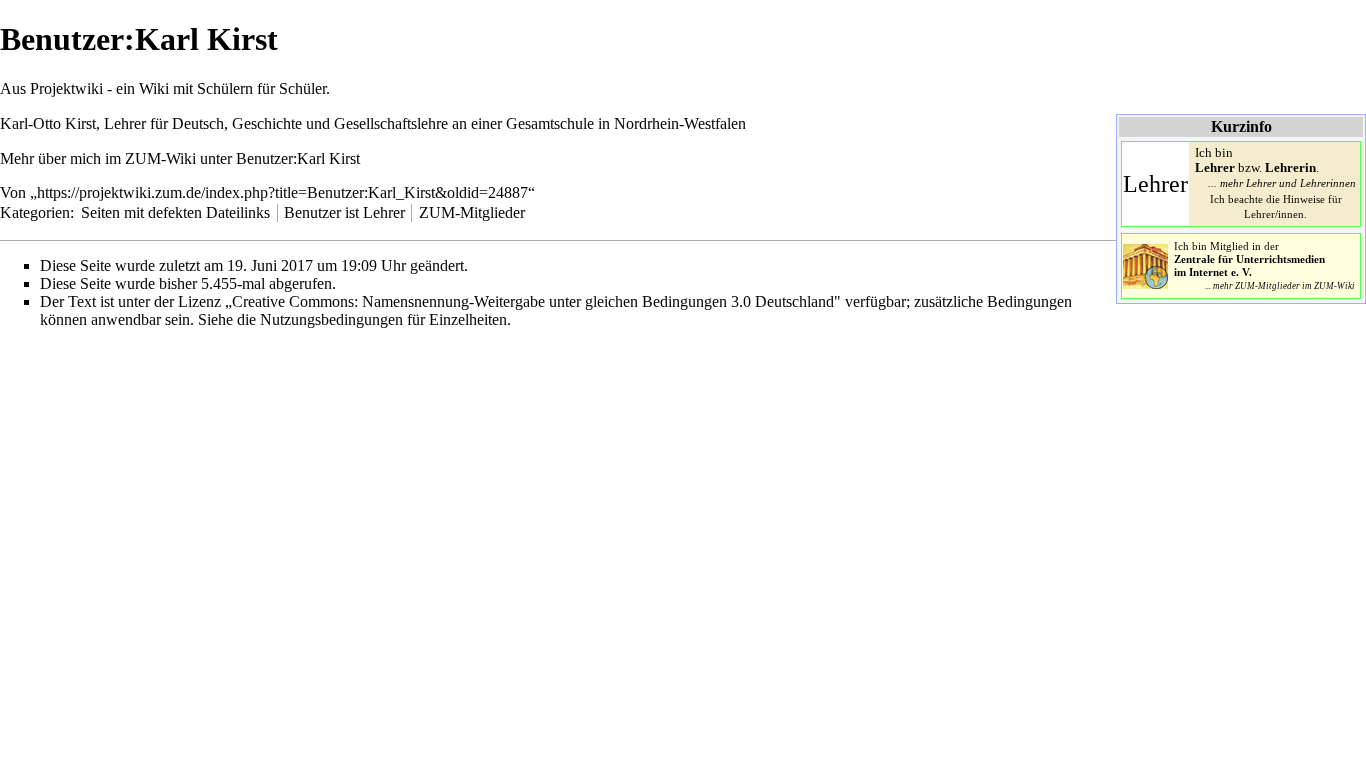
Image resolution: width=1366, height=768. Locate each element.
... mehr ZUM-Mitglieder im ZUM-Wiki (1280, 286)
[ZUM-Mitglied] (1145, 264)
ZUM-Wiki (160, 158)
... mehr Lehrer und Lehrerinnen (1282, 183)
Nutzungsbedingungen (331, 319)
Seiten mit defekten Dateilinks (175, 212)
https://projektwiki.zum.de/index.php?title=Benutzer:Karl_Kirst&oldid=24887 (282, 192)
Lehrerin (1290, 168)
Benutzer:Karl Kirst (298, 158)
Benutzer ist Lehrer (344, 212)
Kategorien (35, 212)
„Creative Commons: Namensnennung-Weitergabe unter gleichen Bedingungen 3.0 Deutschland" (533, 301)
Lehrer (1155, 184)
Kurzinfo (1241, 126)
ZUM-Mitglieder (472, 212)
